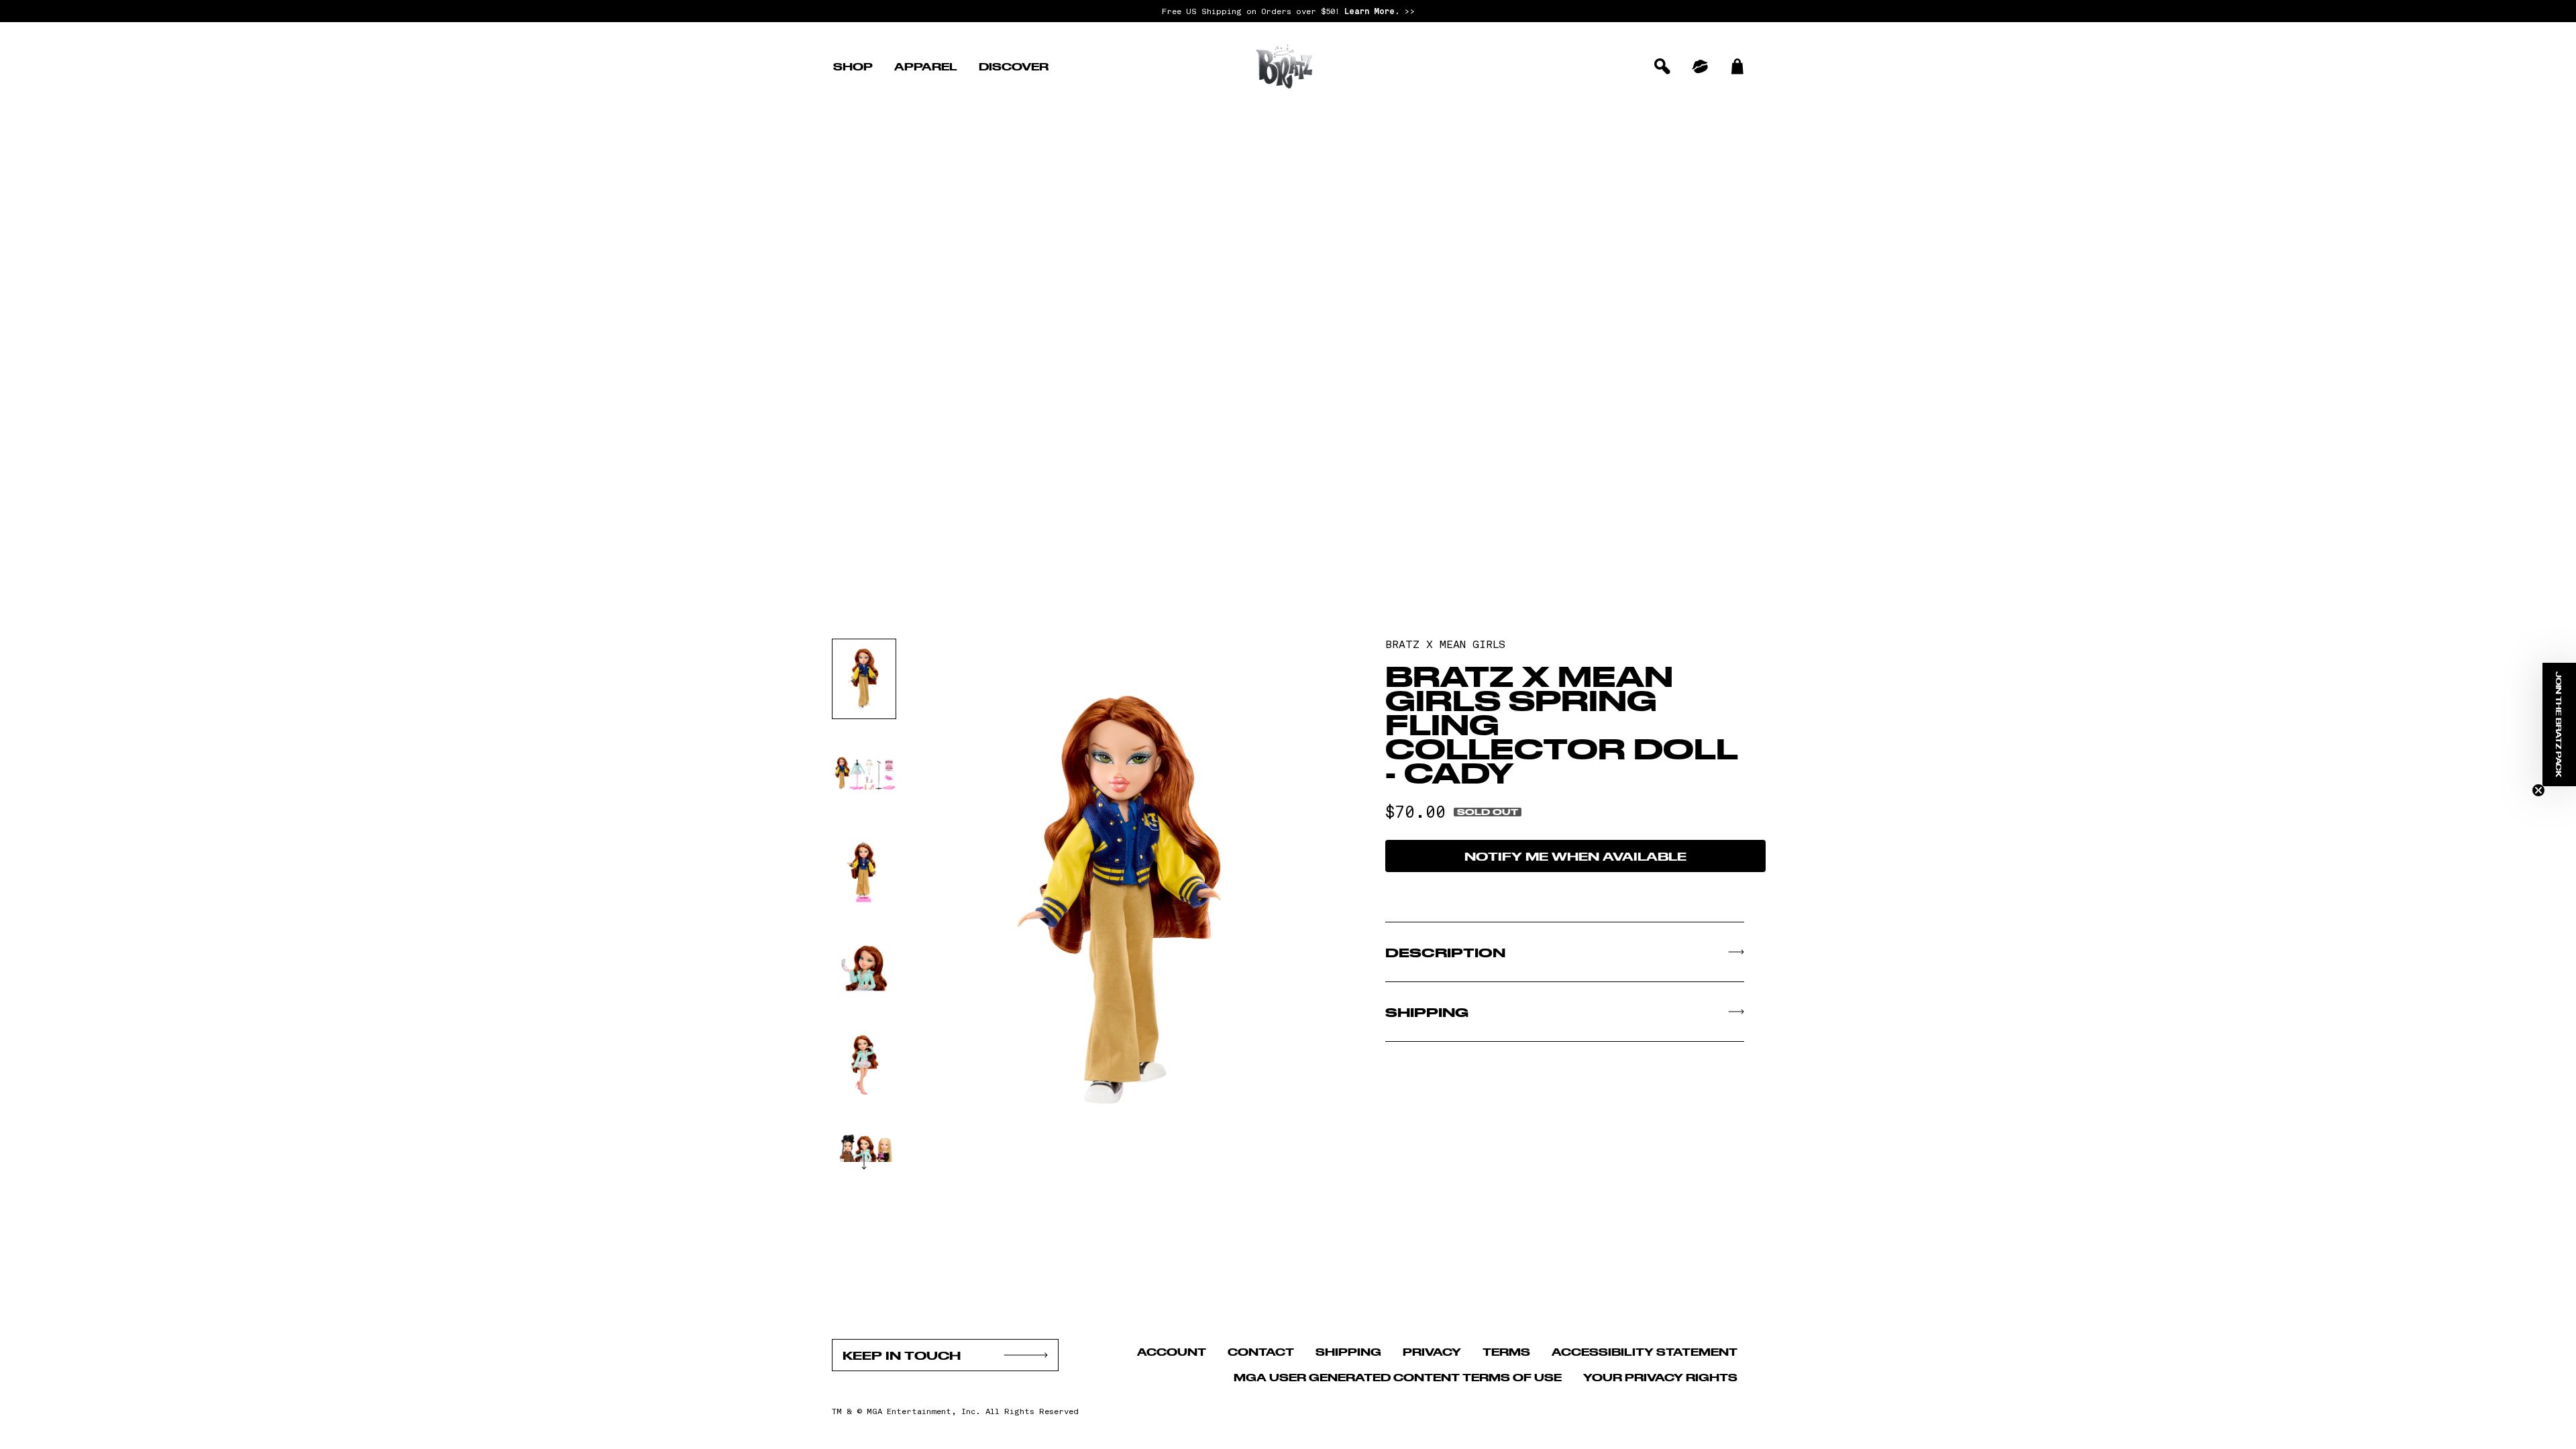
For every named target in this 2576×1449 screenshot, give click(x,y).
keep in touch (902, 1355)
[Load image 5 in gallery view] (864, 1065)
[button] (853, 66)
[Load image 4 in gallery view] (864, 969)
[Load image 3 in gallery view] (864, 872)
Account (1172, 1351)
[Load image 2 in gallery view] (864, 775)
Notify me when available (1575, 856)
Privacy (1432, 1351)
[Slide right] (864, 1161)
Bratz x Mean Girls (1445, 644)
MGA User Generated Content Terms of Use (1398, 1377)
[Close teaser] (2538, 790)
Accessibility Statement (1645, 1351)
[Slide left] (864, 639)
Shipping (1348, 1351)
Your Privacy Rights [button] (1660, 1377)
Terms (1506, 1351)
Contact (1261, 1351)
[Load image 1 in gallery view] (864, 679)
